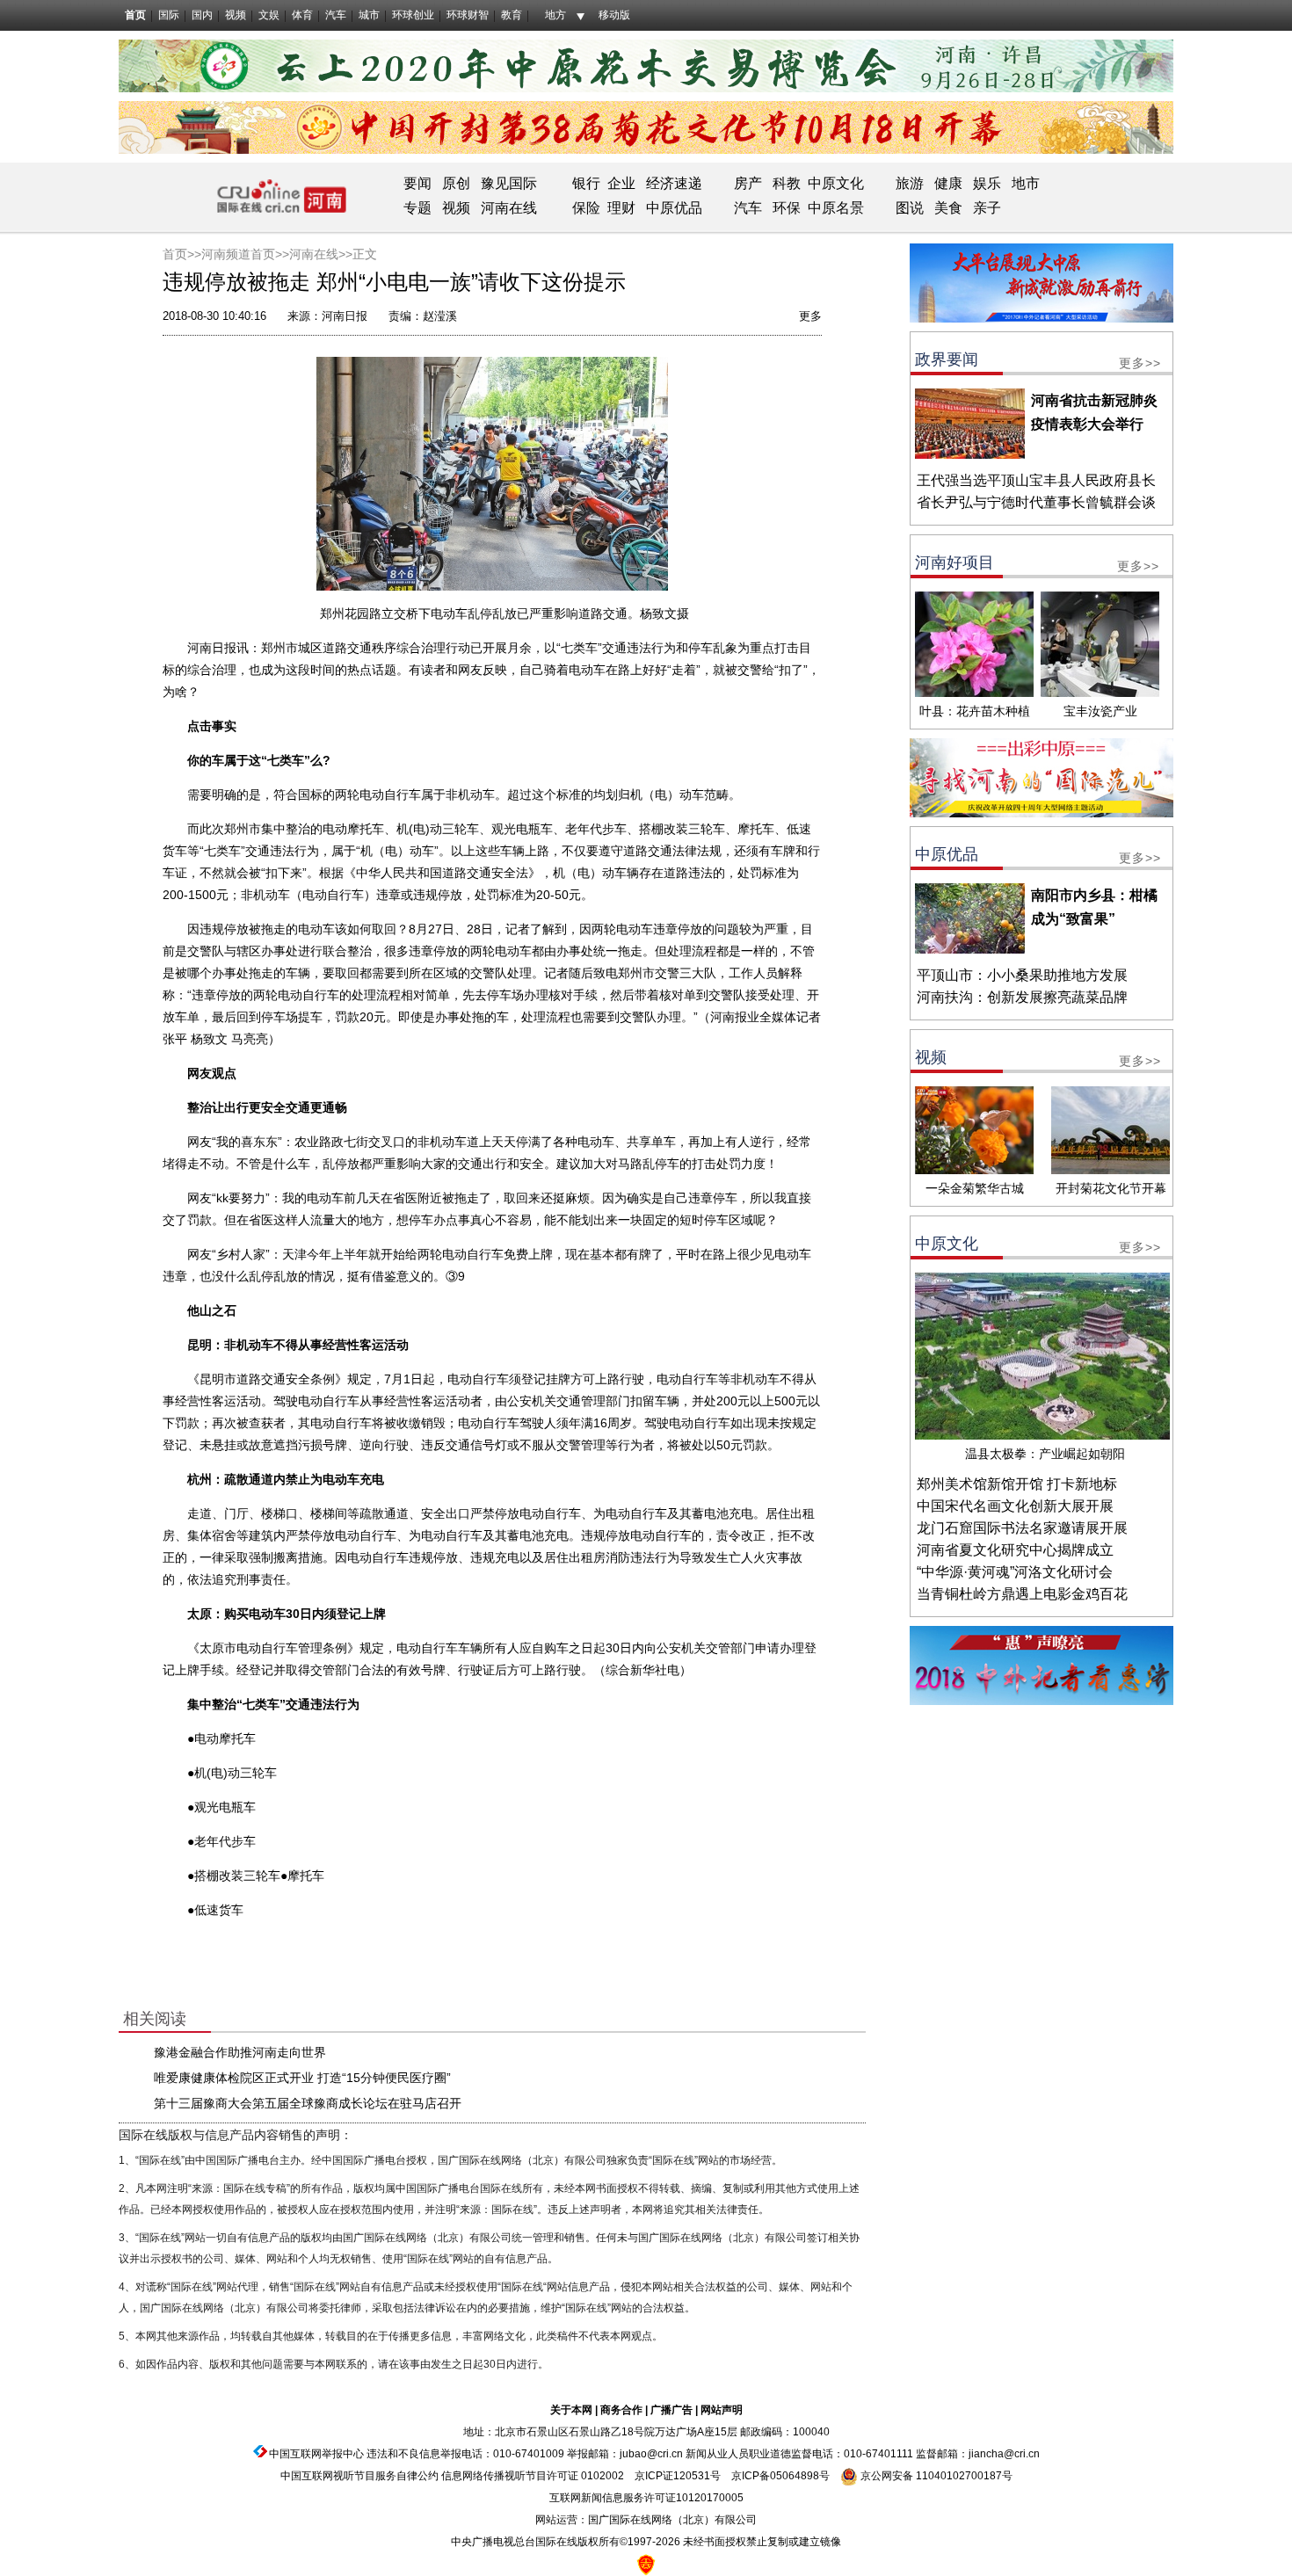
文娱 (269, 15)
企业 (621, 183)
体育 (302, 15)
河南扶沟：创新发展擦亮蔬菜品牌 (1022, 997)
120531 (692, 2476)
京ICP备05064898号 (780, 2476)
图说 (910, 208)
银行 (586, 183)
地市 (1026, 183)
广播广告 (671, 2410)
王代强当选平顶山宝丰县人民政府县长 (1036, 480)
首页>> (182, 254)
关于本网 (571, 2410)
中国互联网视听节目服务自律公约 (359, 2476)
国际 (169, 15)
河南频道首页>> (245, 254)
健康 (948, 183)
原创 (456, 183)
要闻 (417, 183)
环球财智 (468, 15)
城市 (369, 15)
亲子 (987, 208)
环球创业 (413, 15)
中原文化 (836, 183)
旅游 (910, 183)
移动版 (614, 15)
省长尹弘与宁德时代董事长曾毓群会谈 (1036, 502)
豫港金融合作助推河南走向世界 (240, 2052)
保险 (586, 208)
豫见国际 (509, 183)
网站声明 (722, 2410)
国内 (202, 15)
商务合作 (621, 2410)
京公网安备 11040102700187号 (935, 2476)
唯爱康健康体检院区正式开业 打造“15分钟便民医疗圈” (302, 2078)
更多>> (1140, 363)
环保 (787, 208)
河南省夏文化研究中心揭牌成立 (1015, 1550)
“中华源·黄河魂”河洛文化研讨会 (1015, 1572)
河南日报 (345, 316)
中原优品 (674, 208)
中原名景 (836, 208)
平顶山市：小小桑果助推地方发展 (1022, 975)
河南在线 (509, 208)
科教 (787, 183)
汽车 (336, 15)
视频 (236, 15)
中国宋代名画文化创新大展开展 (1015, 1506)
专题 (417, 208)
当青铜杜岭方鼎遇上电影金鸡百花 (1022, 1594)
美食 (948, 208)
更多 (810, 316)
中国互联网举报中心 (316, 2454)
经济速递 (672, 183)
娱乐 (987, 183)
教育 (512, 15)
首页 (135, 15)
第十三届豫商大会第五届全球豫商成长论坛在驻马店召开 (308, 2103)
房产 (748, 183)
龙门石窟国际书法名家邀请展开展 (1022, 1528)
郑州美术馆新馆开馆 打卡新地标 (1017, 1484)
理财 (621, 208)
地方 (555, 15)
